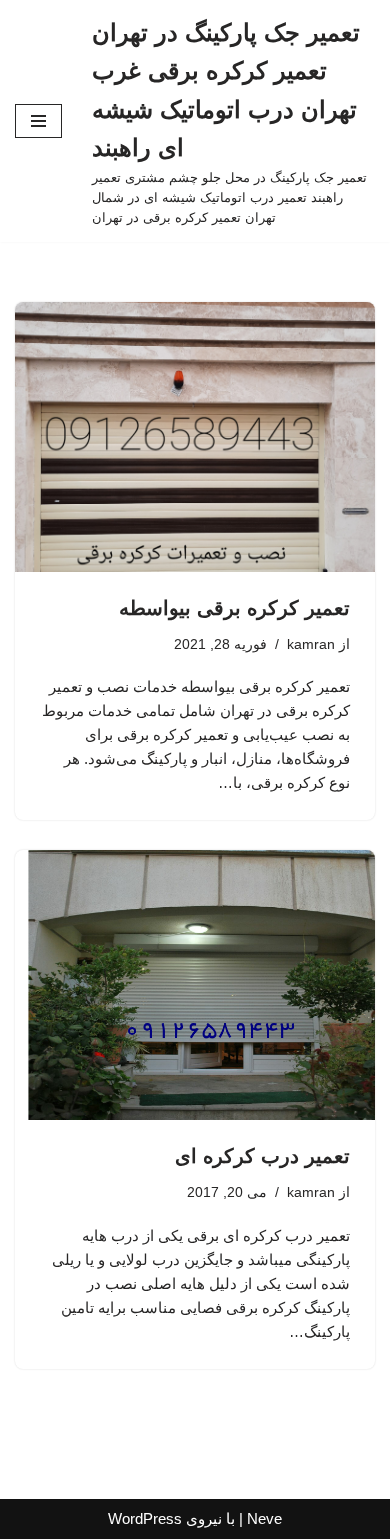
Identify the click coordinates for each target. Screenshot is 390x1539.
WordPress (145, 1518)
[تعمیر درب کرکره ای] (195, 985)
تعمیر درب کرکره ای (262, 1156)
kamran (311, 644)
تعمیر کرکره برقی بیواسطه (234, 608)
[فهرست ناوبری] (38, 121)
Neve (264, 1518)
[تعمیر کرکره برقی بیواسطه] (195, 437)
